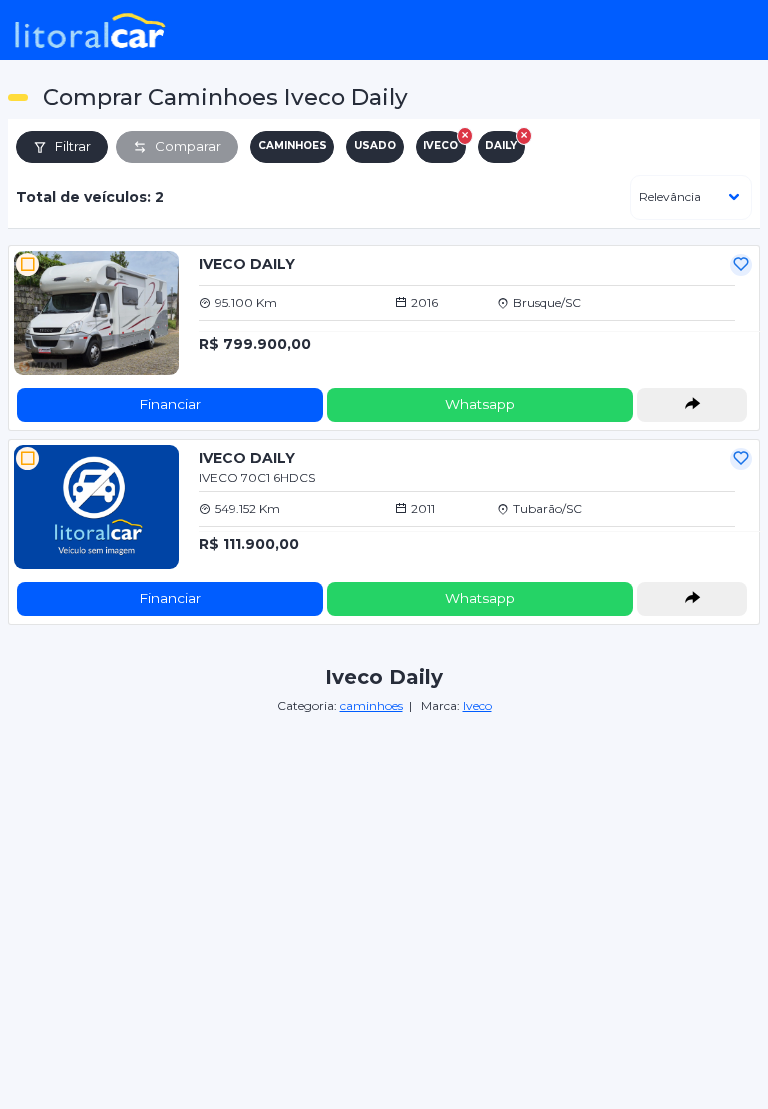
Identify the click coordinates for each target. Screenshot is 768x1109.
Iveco (477, 705)
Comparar (188, 146)
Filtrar (73, 146)
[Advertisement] (384, 856)
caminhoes (371, 705)
